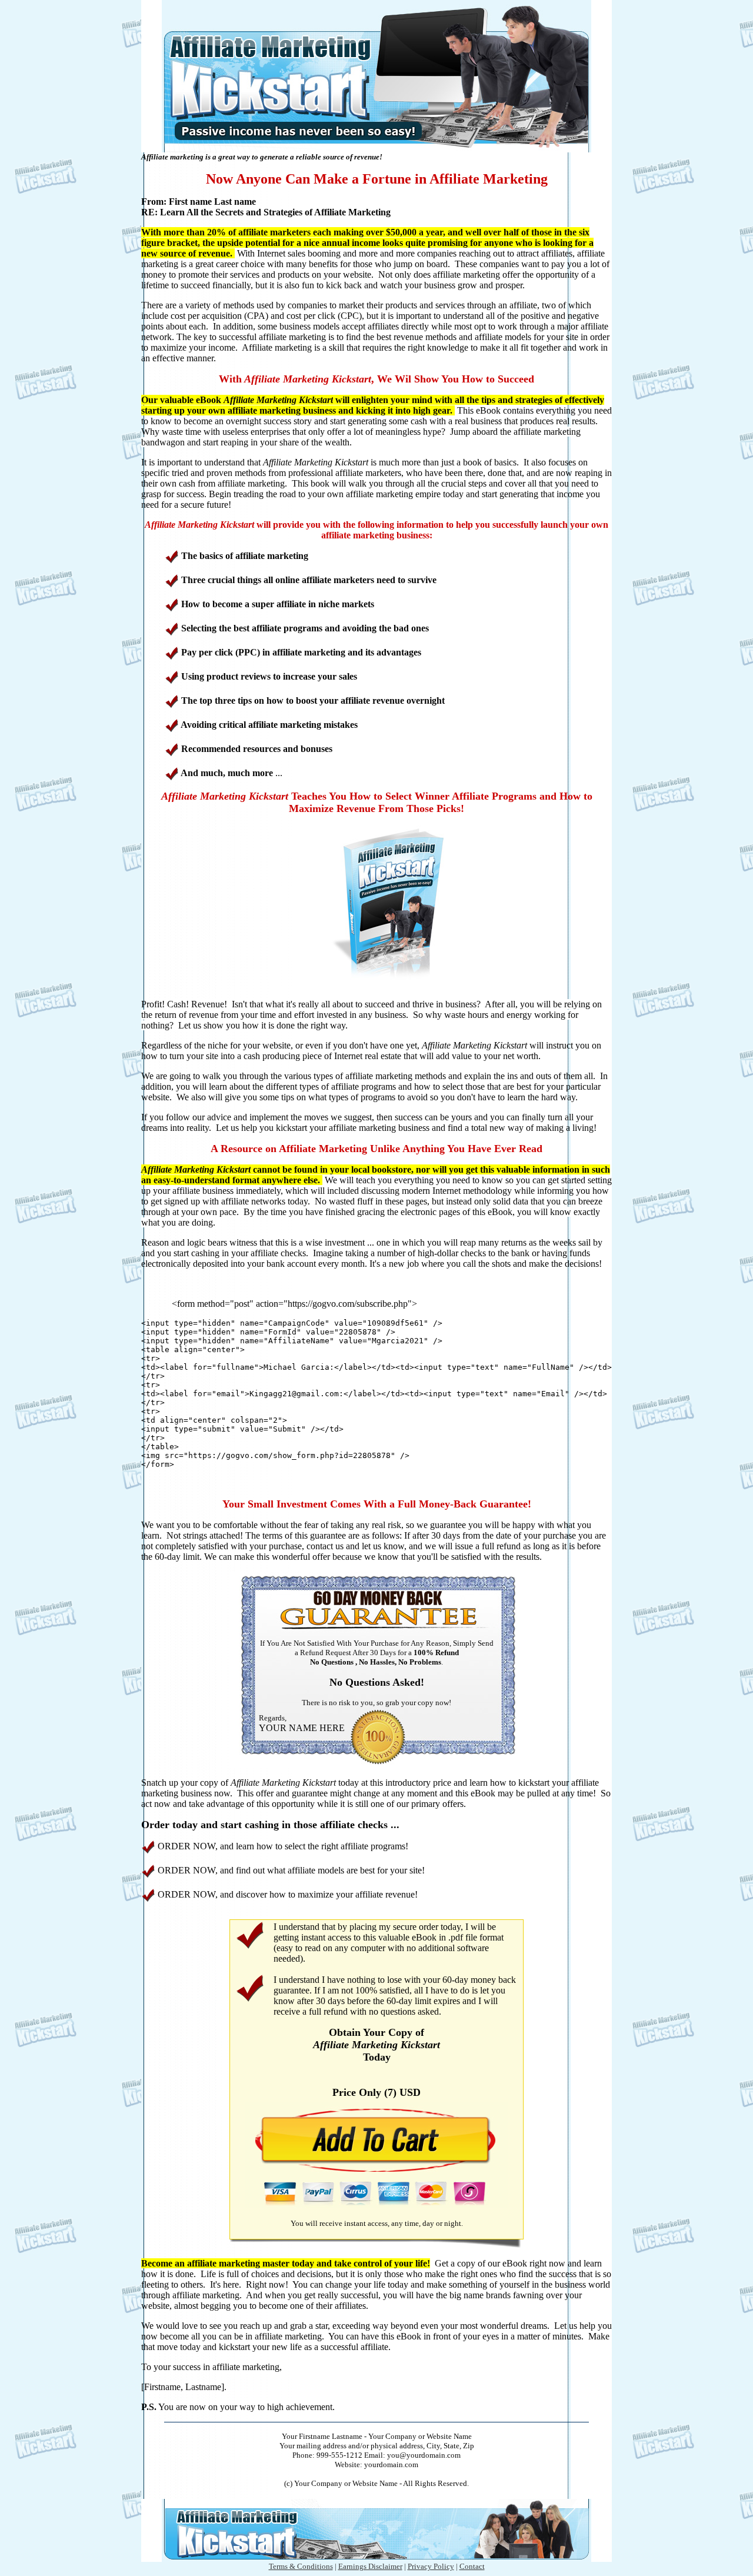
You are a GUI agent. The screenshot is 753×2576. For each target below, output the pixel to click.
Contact (472, 2566)
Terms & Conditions (301, 2566)
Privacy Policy (431, 2566)
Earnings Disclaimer (370, 2566)
